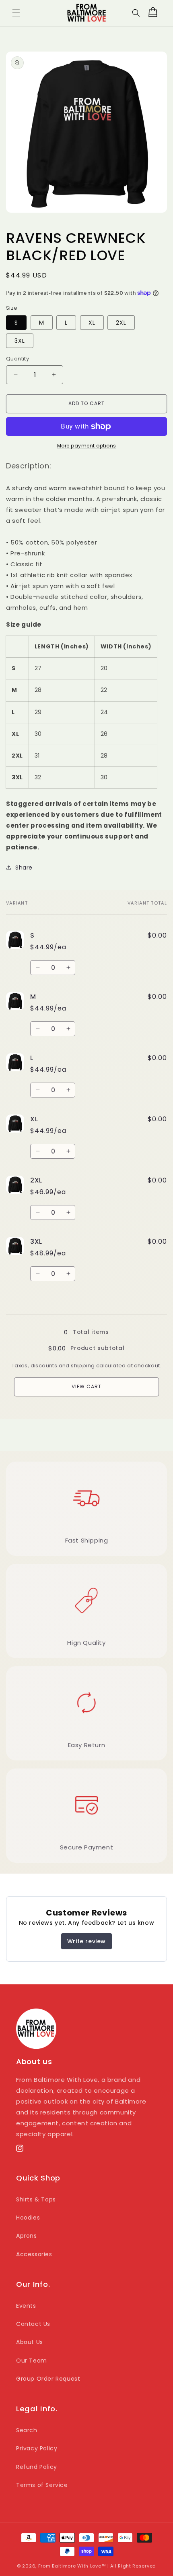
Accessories (34, 2254)
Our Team (32, 2361)
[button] (16, 13)
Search (27, 2430)
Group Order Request (48, 2379)
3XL (20, 341)
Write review (86, 1941)
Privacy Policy (37, 2448)
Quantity (18, 359)
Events (26, 2306)
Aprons (27, 2236)
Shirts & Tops (36, 2199)
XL (92, 323)
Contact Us (33, 2324)
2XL (121, 323)
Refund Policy (37, 2467)
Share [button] (24, 868)
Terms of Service (42, 2485)
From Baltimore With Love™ (72, 2566)
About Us (30, 2342)
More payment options (87, 446)
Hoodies (28, 2218)
